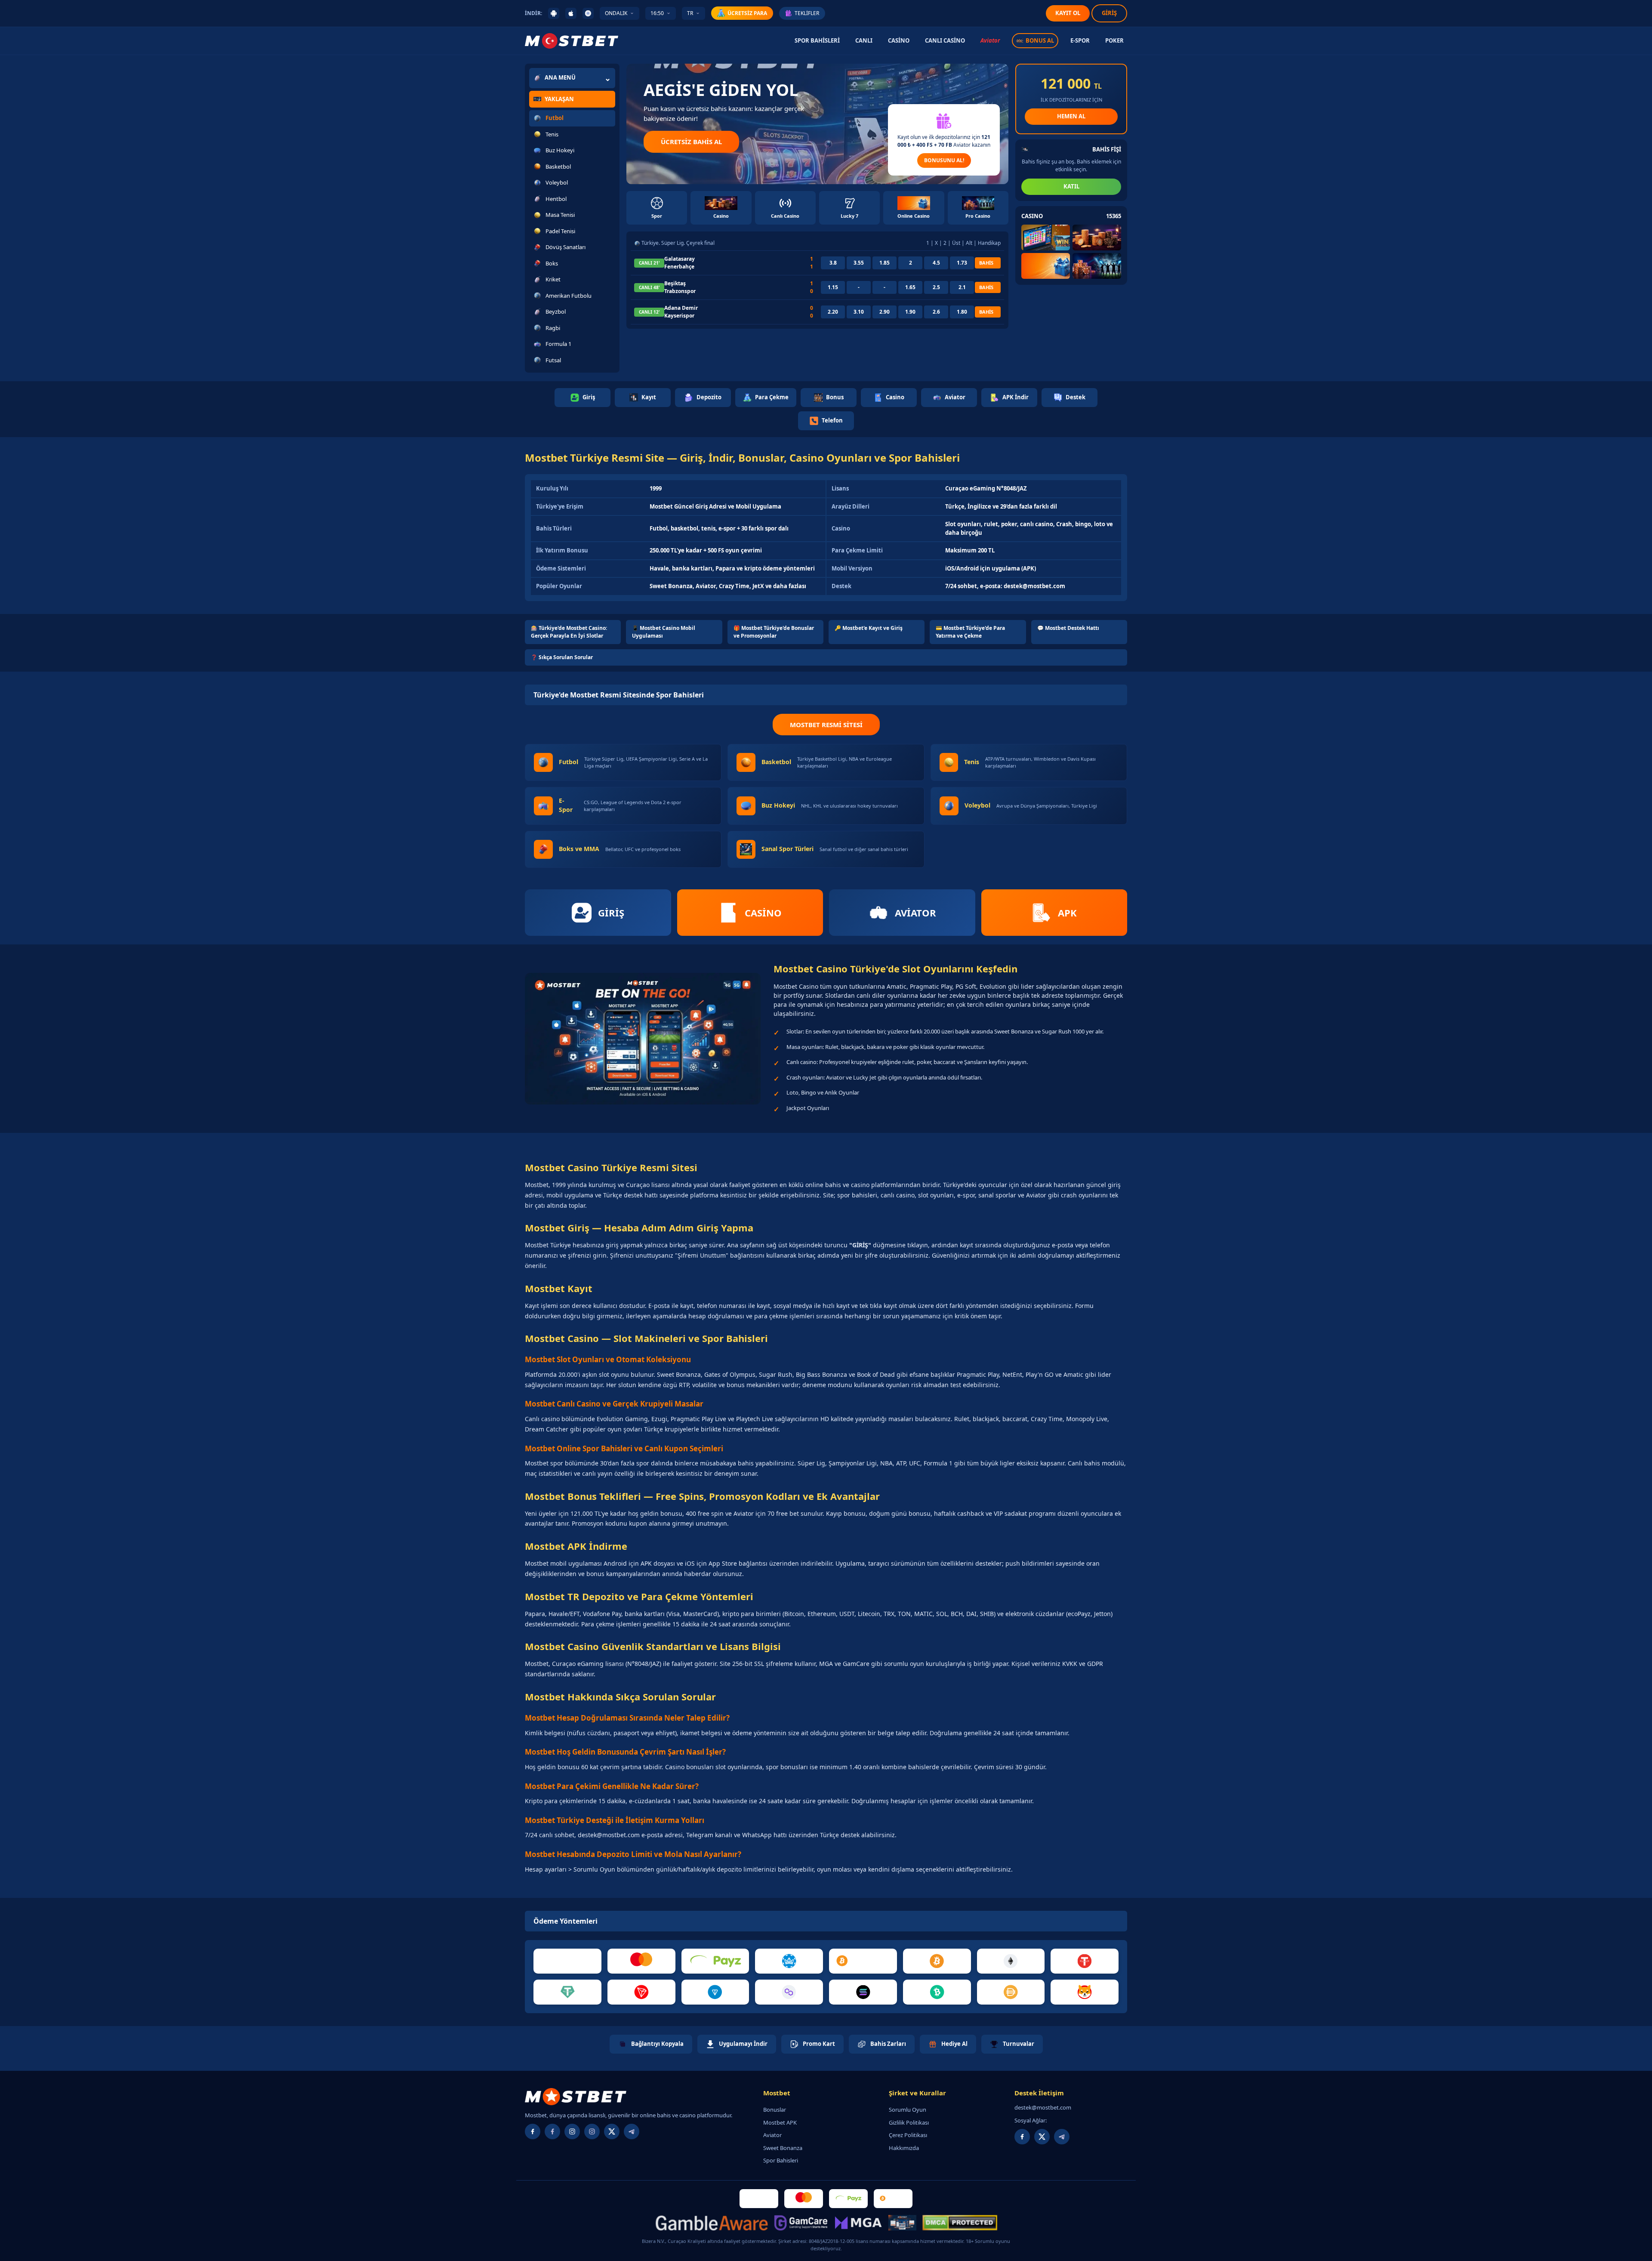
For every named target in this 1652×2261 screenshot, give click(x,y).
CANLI (864, 40)
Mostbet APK (780, 2122)
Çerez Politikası (908, 2135)
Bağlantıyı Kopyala (657, 2044)
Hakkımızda (904, 2148)
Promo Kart (819, 2044)
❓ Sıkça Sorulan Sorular (562, 657)
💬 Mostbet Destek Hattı (1068, 628)
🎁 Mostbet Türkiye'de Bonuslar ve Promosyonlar (774, 632)
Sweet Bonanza (783, 2148)
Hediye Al (954, 2044)
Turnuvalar (1019, 2044)
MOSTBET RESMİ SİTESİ (826, 725)
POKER (1114, 40)
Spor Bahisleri (781, 2160)
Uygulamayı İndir (743, 2044)
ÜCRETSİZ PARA (747, 13)
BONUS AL (1040, 40)
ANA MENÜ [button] (560, 77)
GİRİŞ (1109, 13)
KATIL (1071, 186)
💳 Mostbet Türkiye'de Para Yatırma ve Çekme (970, 632)
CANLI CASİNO (945, 40)
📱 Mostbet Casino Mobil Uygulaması (664, 632)
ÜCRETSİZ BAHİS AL (691, 142)
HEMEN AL (1071, 116)
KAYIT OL (1068, 13)
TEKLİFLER (807, 13)
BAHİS (986, 263)
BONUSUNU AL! (944, 160)
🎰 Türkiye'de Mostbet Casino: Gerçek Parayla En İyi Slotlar (569, 632)
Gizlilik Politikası (909, 2122)
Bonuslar (775, 2110)
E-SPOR (1080, 40)
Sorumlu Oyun (908, 2110)
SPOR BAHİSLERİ (817, 40)
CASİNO (899, 40)
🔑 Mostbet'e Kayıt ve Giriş (869, 628)
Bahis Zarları (888, 2044)
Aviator (990, 40)
